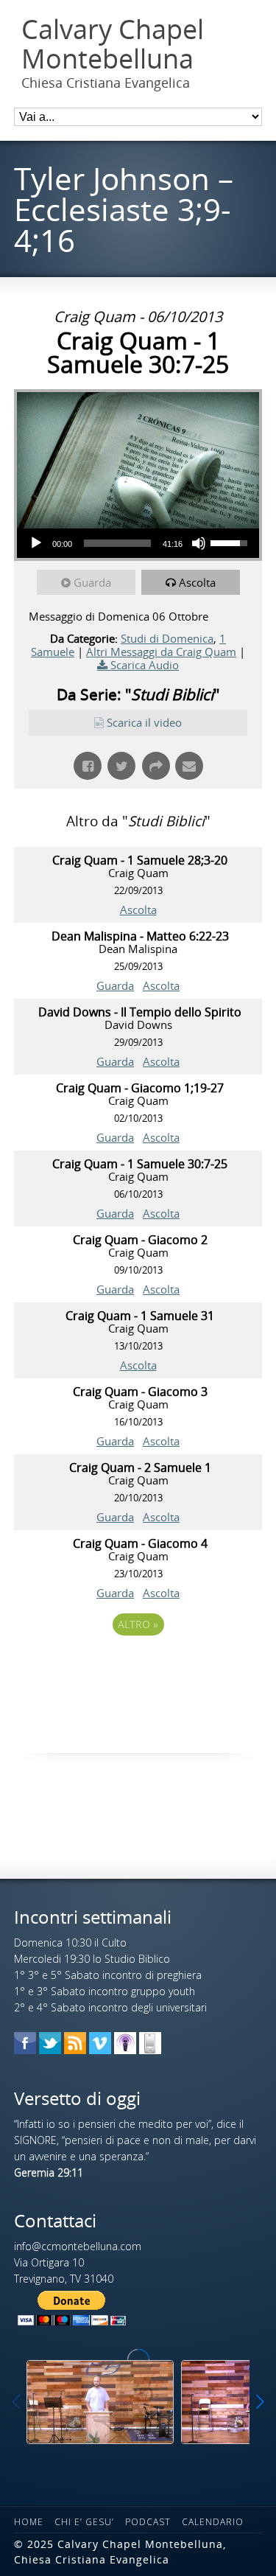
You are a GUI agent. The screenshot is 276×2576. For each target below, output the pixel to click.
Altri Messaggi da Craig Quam (161, 652)
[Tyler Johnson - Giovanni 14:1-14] (100, 2402)
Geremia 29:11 (49, 2172)
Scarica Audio (145, 665)
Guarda (92, 582)
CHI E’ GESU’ (84, 2522)
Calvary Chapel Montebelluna (113, 44)
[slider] (117, 543)
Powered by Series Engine (138, 1665)
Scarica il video (144, 722)
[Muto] (199, 543)
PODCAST (148, 2522)
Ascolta (197, 582)
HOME (29, 2522)
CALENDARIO (213, 2522)
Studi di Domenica (167, 638)
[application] (138, 543)
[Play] (36, 543)
